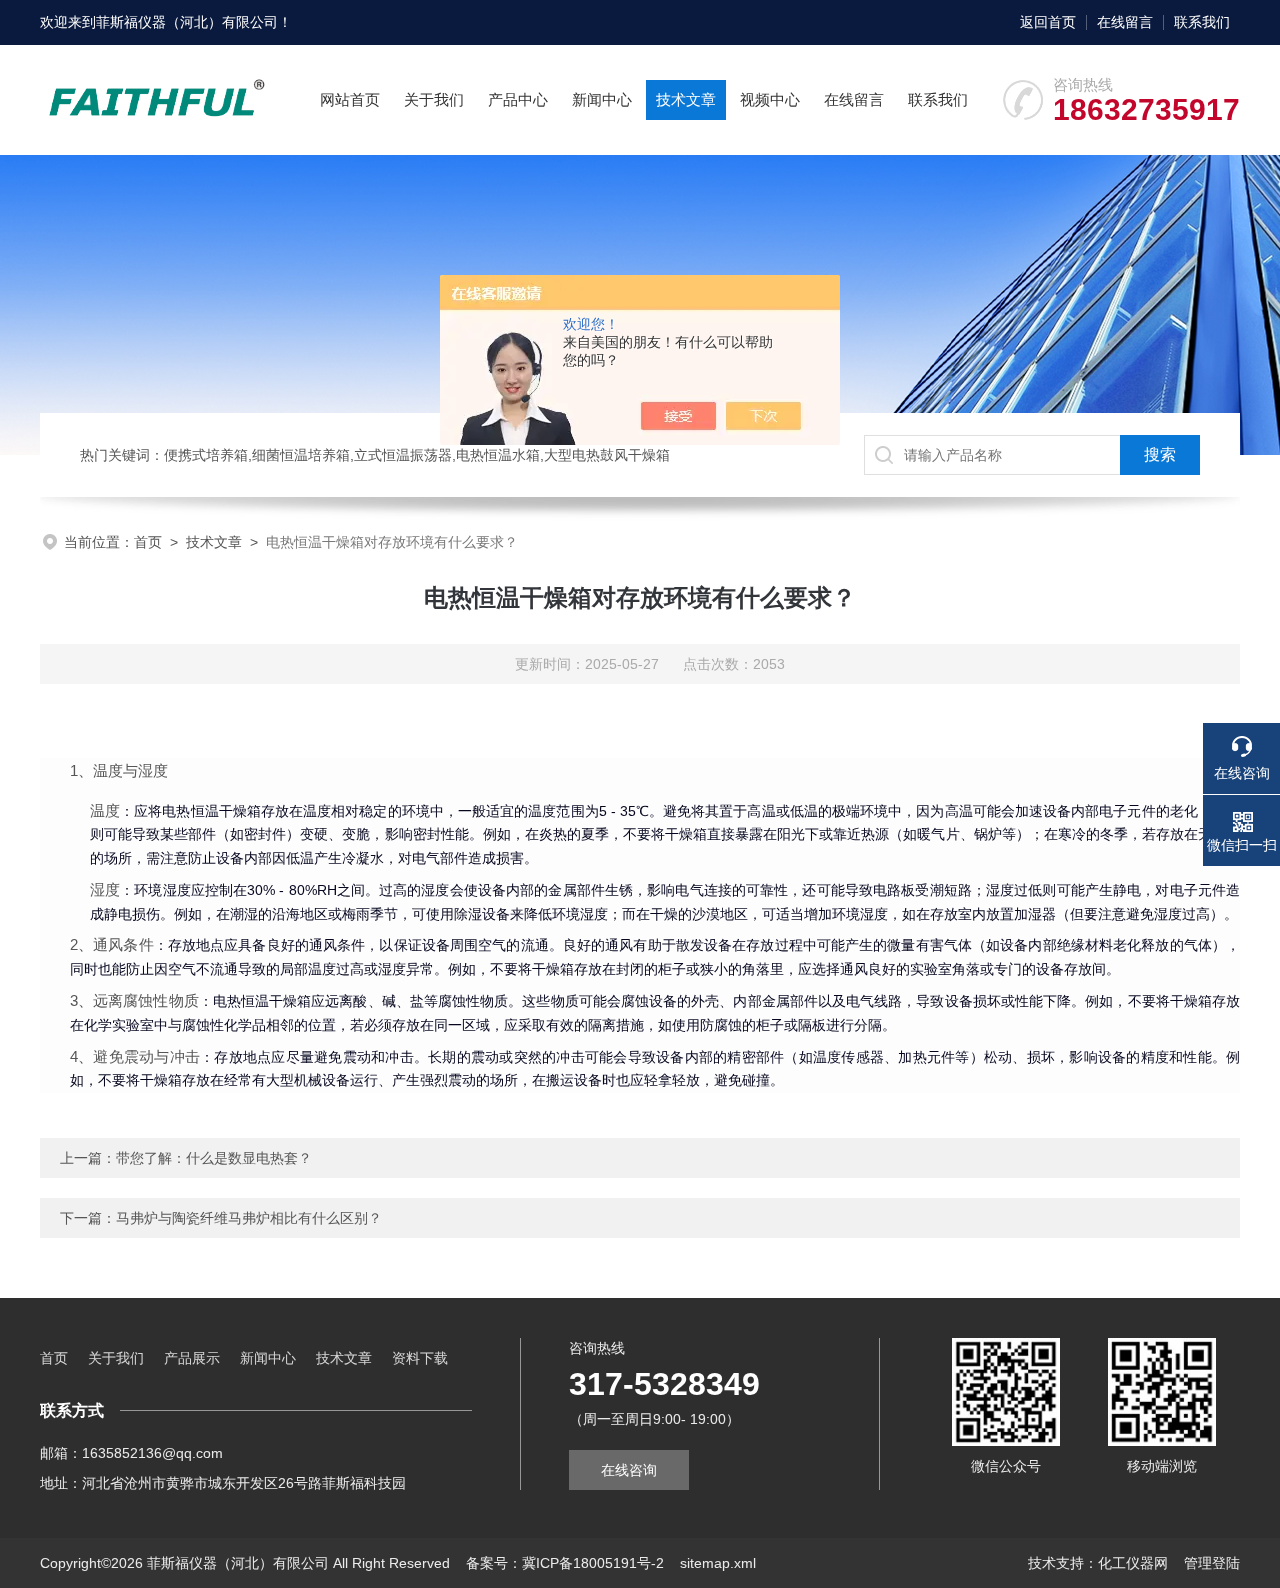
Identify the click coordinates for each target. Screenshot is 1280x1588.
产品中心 (518, 99)
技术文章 (686, 99)
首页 (148, 542)
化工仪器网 (1133, 1563)
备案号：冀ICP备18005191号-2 (565, 1563)
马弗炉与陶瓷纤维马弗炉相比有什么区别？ (249, 1218)
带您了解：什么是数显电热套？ (214, 1158)
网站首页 (350, 99)
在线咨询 (629, 1470)
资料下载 (420, 1358)
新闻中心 (602, 99)
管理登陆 (1212, 1563)
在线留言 (1125, 22)
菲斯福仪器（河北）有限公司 (187, 22)
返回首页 (1048, 22)
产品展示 (192, 1358)
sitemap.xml (718, 1563)
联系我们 (1202, 22)
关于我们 (434, 99)
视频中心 (770, 99)
